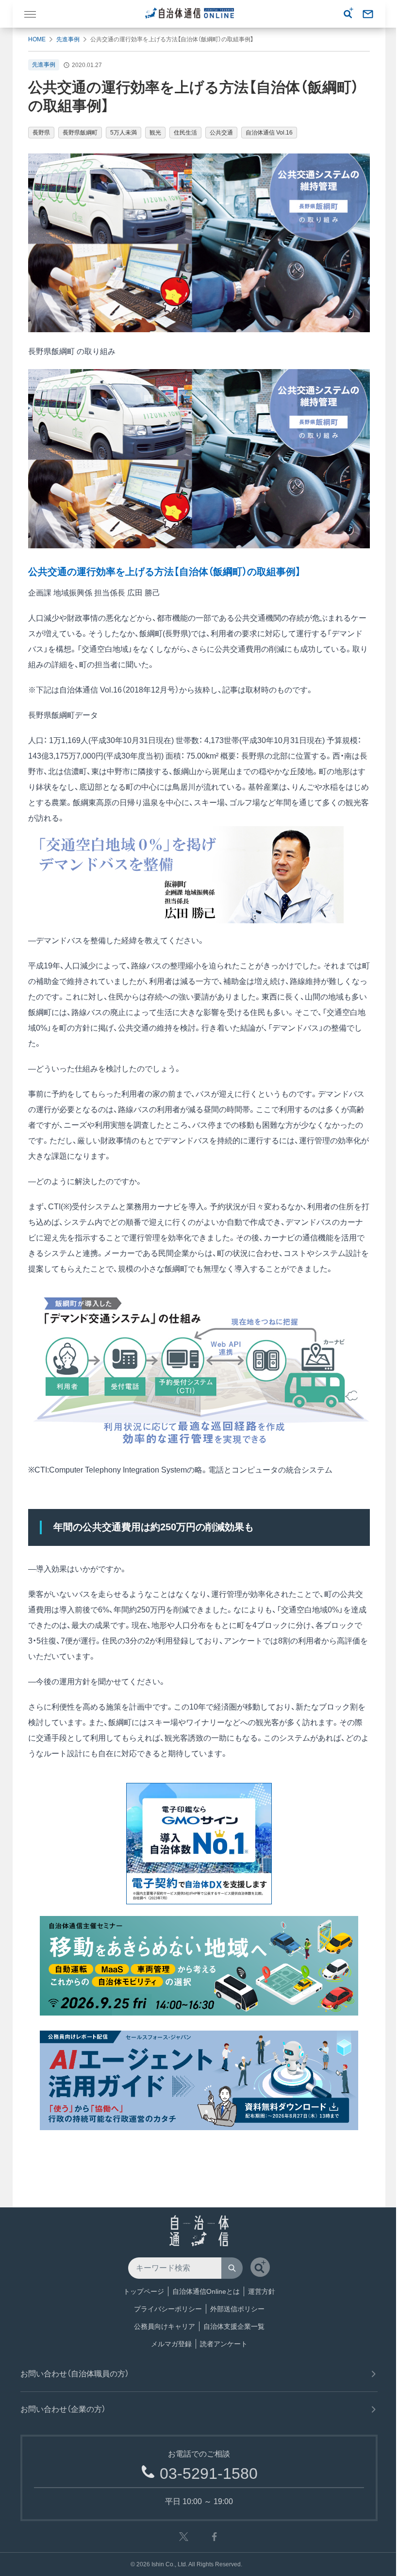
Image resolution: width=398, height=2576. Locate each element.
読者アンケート (224, 2344)
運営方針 (262, 2291)
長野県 (41, 133)
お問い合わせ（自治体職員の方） (75, 2374)
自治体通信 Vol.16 (269, 133)
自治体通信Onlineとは (206, 2291)
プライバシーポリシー (168, 2309)
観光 (155, 133)
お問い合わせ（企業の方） (63, 2409)
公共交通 (221, 133)
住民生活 (185, 133)
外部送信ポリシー (237, 2309)
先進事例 (68, 39)
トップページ (144, 2291)
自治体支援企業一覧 (234, 2326)
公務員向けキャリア (165, 2326)
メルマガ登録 (171, 2344)
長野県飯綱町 (80, 133)
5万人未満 (124, 133)
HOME (37, 39)
